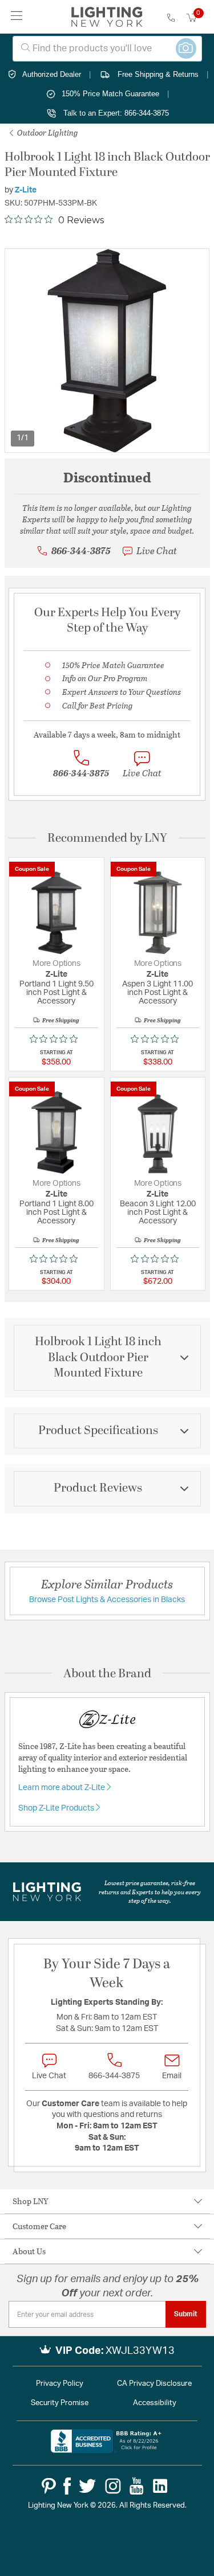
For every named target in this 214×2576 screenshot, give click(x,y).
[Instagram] (113, 2486)
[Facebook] (67, 2486)
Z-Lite (26, 190)
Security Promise (60, 2403)
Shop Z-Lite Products (57, 1808)
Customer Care (39, 2226)
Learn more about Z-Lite (62, 1788)
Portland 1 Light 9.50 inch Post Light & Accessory (56, 993)
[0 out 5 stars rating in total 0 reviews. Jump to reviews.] (56, 1039)
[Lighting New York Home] (107, 17)
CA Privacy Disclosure (154, 2384)
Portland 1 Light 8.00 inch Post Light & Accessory (56, 1213)
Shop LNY (31, 2201)
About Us (29, 2251)
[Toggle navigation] (17, 17)
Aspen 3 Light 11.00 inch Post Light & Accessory (158, 993)
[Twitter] (87, 2486)
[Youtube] (137, 2486)
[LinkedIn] (160, 2486)
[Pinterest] (49, 2486)
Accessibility (155, 2403)
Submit (186, 2314)
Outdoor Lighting (47, 132)
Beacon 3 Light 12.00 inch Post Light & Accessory (158, 1213)
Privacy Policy (60, 2384)
